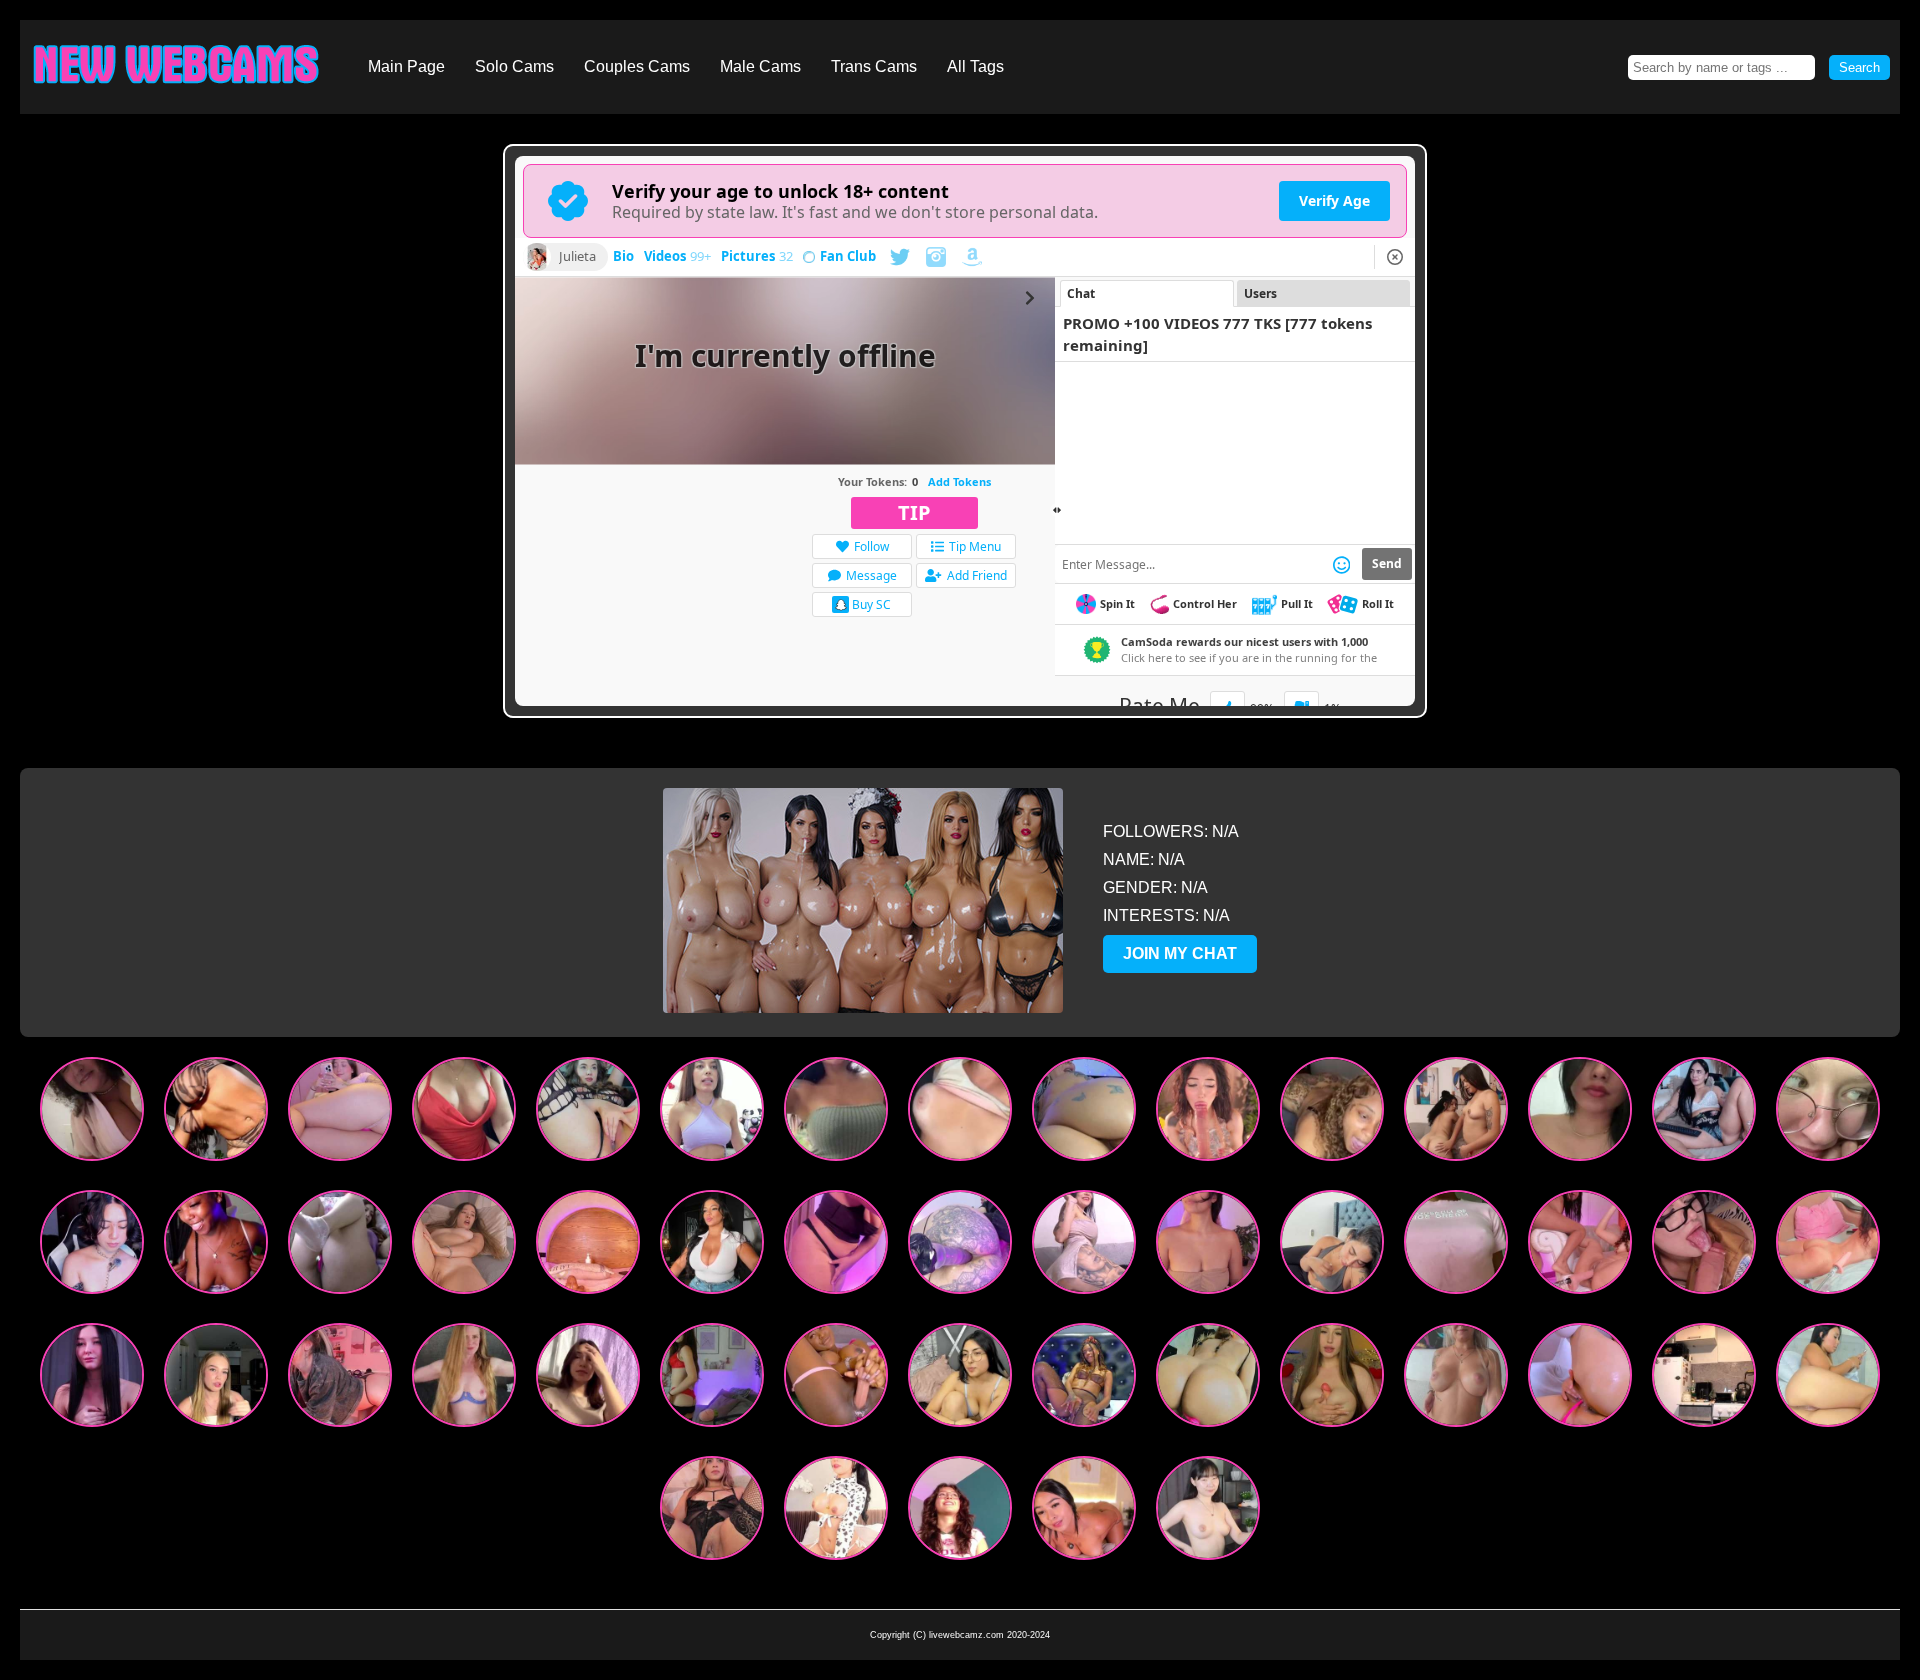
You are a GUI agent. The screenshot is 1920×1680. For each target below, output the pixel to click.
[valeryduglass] (712, 1246)
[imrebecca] (960, 1113)
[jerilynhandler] (1828, 1113)
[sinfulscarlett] (1456, 1246)
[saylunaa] (1208, 1113)
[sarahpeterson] (836, 1113)
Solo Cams (514, 66)
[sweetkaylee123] (216, 1246)
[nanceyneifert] (1704, 1379)
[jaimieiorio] (1208, 1512)
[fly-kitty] (1580, 1379)
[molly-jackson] (588, 1246)
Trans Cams (874, 66)
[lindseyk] (1084, 1113)
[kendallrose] (1704, 1113)
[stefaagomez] (340, 1113)
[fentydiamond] (1084, 1379)
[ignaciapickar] (92, 1379)
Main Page (406, 66)
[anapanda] (712, 1113)
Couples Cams (637, 66)
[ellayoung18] (712, 1379)
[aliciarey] (1456, 1379)
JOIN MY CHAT (1180, 953)
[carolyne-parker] (1828, 1379)
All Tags (975, 66)
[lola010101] (1332, 1379)
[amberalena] (340, 1246)
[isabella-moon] (1456, 1113)
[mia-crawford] (1084, 1512)
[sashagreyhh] (960, 1379)
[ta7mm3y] (836, 1379)
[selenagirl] (1828, 1246)
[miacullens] (960, 1512)
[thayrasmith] (1084, 1246)
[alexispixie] (588, 1113)
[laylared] (1332, 1113)
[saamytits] (216, 1113)
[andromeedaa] (340, 1379)
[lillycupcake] (836, 1246)
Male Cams (760, 66)
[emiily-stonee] (712, 1512)
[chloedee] (464, 1246)
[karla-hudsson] (464, 1113)
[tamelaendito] (588, 1379)
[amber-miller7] (1208, 1379)
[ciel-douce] (836, 1512)
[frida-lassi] (92, 1246)
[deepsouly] (1704, 1246)
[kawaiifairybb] (92, 1113)
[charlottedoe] (464, 1379)
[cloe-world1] (1580, 1246)
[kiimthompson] (1208, 1246)
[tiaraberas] (216, 1379)
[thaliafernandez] (1580, 1113)
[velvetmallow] (960, 1246)
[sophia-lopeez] (1332, 1246)
